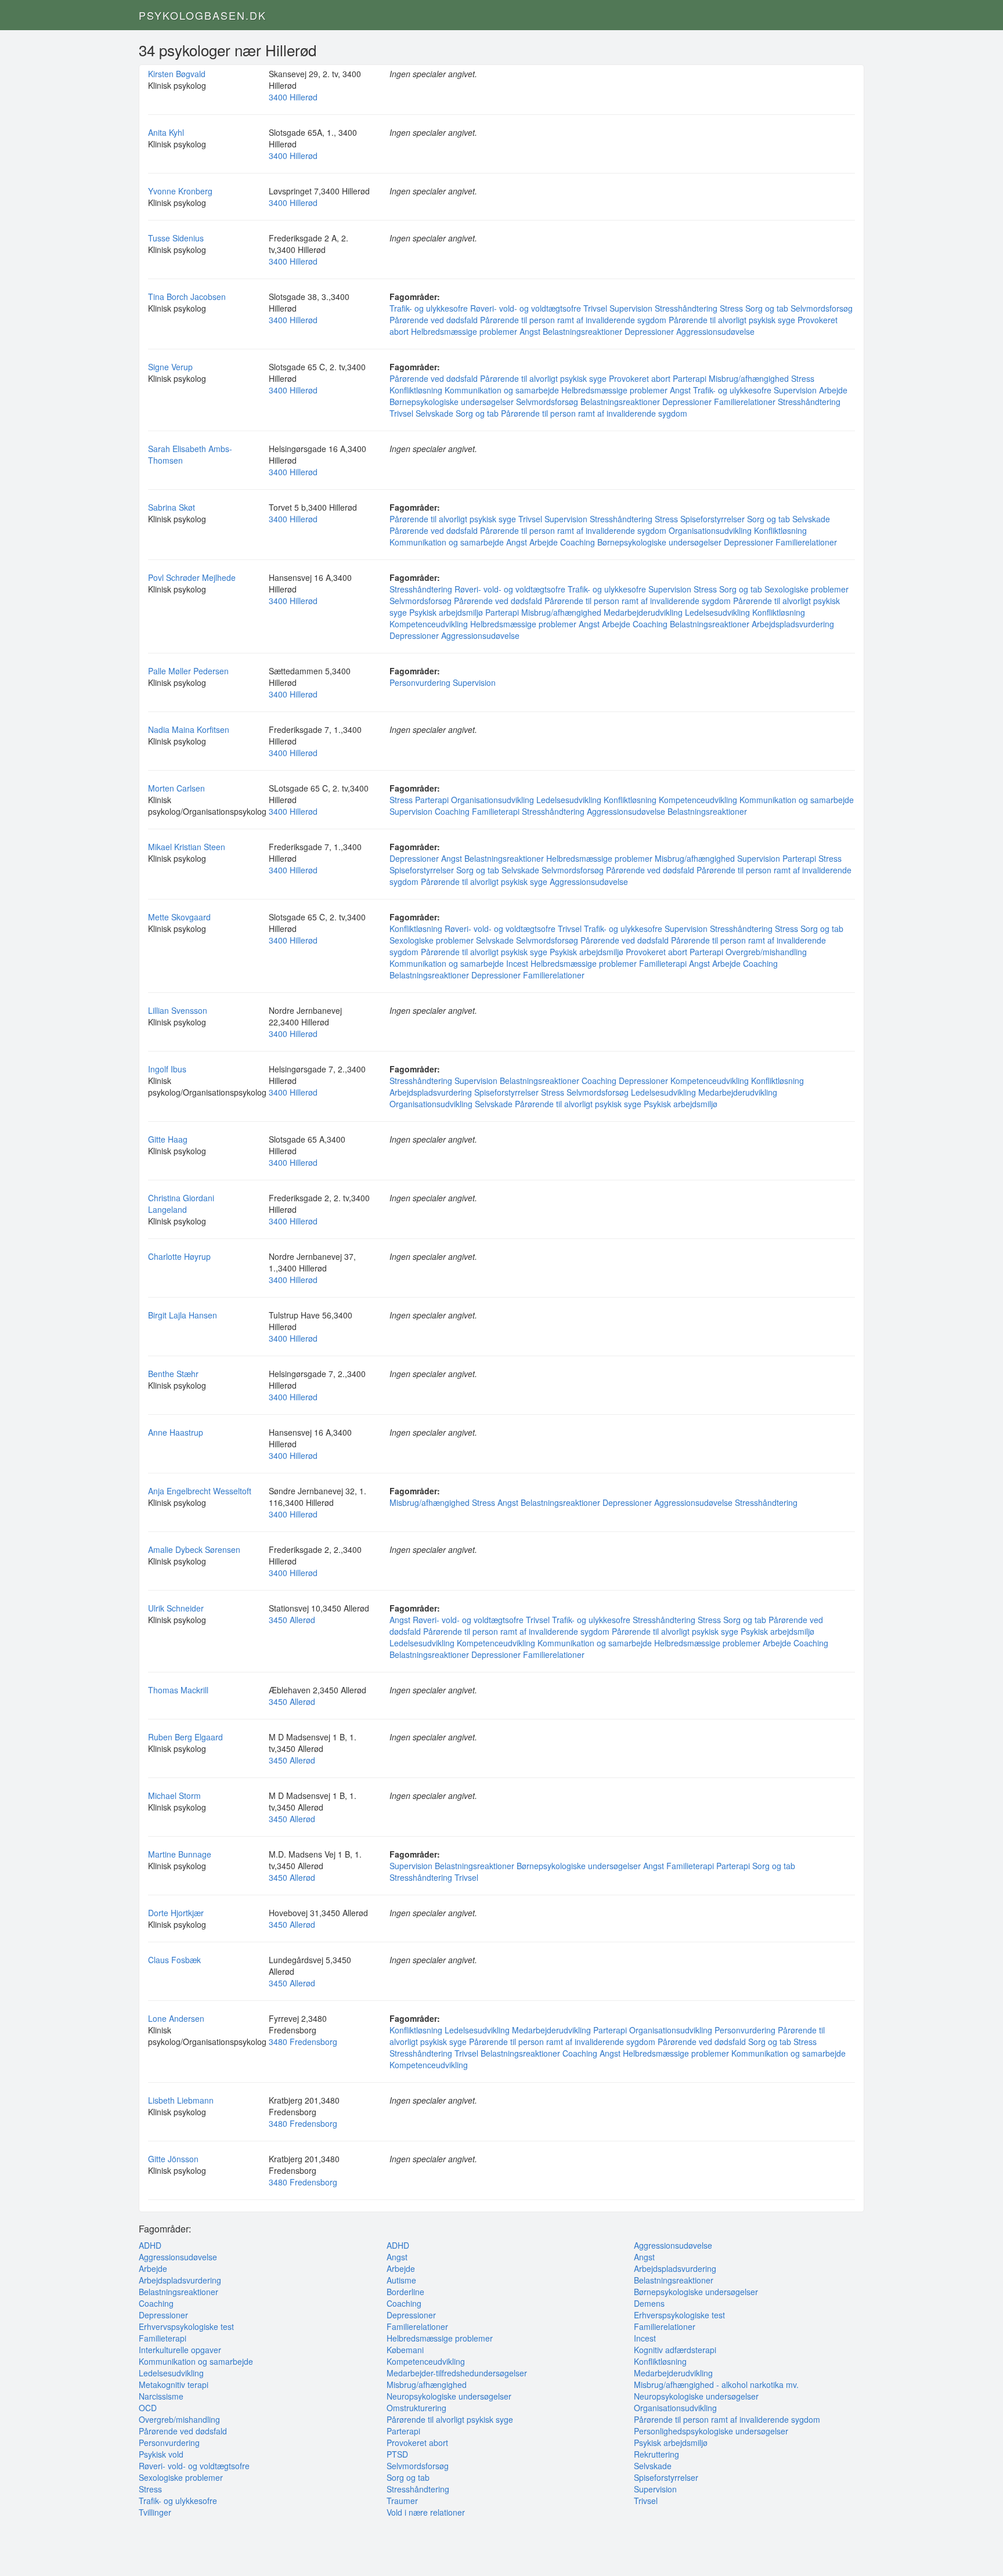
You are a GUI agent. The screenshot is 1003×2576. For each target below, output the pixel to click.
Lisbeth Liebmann (181, 2100)
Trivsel (595, 308)
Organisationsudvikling (710, 530)
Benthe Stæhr (173, 1374)
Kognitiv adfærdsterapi (675, 2350)
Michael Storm (174, 1795)
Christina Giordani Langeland (181, 1204)
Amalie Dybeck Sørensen (194, 1549)
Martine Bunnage (180, 1854)
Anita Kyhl (166, 132)
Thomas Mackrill (178, 1690)
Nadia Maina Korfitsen (189, 729)
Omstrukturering (416, 2408)
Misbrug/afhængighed (749, 378)
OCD (148, 2408)
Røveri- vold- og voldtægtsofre (526, 308)
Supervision (631, 308)
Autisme (401, 2280)
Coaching (578, 542)
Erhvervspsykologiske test (186, 2326)
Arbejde (833, 390)
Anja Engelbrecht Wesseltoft (200, 1491)
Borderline (405, 2292)
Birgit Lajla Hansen (183, 1315)
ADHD (150, 2245)
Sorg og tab (767, 308)
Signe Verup (170, 367)
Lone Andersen (176, 2018)
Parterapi (690, 378)
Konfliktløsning (416, 390)
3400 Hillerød (293, 97)
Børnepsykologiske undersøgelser (452, 402)
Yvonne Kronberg (180, 191)
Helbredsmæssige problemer (464, 331)
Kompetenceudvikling (429, 624)
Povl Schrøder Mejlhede (192, 577)
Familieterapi (496, 811)
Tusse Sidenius (176, 238)
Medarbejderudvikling (643, 612)
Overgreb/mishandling (766, 952)
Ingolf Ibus (167, 1069)
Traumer (402, 2501)
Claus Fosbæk (174, 1960)
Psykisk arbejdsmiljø (446, 612)
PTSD (397, 2454)
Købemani (405, 2350)
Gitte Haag (168, 1139)
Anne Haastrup (176, 1432)
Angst (530, 331)
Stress (731, 308)
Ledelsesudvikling (717, 612)
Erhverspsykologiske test (679, 2315)
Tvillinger (155, 2512)
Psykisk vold (161, 2454)
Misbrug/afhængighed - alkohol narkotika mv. (716, 2384)
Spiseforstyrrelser (712, 519)
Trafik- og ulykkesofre (429, 308)
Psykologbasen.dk (203, 15)
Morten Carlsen (176, 788)
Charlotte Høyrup (179, 1256)
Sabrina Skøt (172, 507)
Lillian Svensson (178, 1010)
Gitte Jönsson (173, 2159)
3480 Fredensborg (303, 2042)
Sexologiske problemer (807, 589)
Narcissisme (161, 2396)
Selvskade (434, 413)
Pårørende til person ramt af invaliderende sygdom (573, 320)
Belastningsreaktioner (582, 331)
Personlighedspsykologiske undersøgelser (711, 2431)
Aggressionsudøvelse (715, 331)
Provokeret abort (640, 378)
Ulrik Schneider (176, 1608)
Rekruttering (656, 2454)
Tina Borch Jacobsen (187, 297)
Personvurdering (420, 682)
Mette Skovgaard (179, 917)
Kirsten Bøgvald (177, 74)
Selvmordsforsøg (822, 308)
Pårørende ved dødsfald (434, 320)
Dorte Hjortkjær (176, 1913)
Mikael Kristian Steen (187, 847)
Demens (649, 2303)
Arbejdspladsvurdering (793, 624)
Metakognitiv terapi (174, 2384)
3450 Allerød (292, 1620)
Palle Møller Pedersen (188, 671)
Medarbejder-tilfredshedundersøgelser (457, 2373)
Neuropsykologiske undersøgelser (449, 2396)
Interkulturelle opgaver (180, 2350)
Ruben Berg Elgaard (185, 1737)
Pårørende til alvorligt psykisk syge (732, 320)
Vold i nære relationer (426, 2512)
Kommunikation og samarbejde (502, 390)
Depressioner (649, 331)
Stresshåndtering (686, 308)
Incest (517, 963)
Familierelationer (745, 402)
